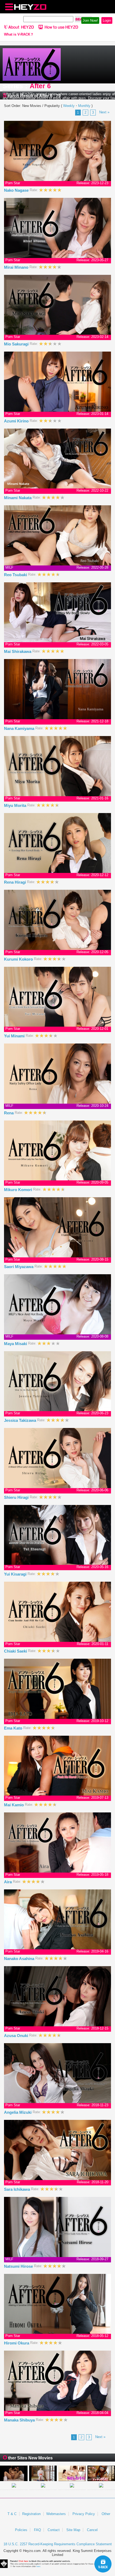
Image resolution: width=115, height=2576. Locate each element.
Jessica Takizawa (21, 1420)
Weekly (69, 106)
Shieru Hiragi (17, 1497)
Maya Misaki (16, 1344)
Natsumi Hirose (19, 2266)
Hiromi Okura (17, 2343)
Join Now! (90, 20)
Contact (54, 2530)
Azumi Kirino (17, 421)
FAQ (37, 2530)
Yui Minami (15, 1036)
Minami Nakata (18, 498)
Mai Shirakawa (18, 651)
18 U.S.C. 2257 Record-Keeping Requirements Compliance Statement (58, 2544)
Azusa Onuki (17, 2036)
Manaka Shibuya (20, 2420)
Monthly (84, 106)
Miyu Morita (16, 805)
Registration (31, 2514)
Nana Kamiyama (20, 728)
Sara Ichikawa (18, 2189)
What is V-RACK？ (19, 34)
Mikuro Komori (19, 1190)
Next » (104, 112)
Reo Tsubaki (16, 575)
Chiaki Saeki (16, 1651)
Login (107, 20)
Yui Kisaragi (16, 1574)
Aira (8, 1882)
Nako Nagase (17, 190)
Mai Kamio (14, 1805)
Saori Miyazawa (19, 1267)
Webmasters (56, 2514)
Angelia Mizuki (18, 2112)
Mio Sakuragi (17, 344)
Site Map (73, 2530)
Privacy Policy (84, 2514)
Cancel (92, 2530)
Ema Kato (14, 1728)
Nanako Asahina (20, 1959)
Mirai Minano (17, 267)
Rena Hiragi (16, 882)
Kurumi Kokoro (19, 959)
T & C (12, 2514)
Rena (9, 1113)
